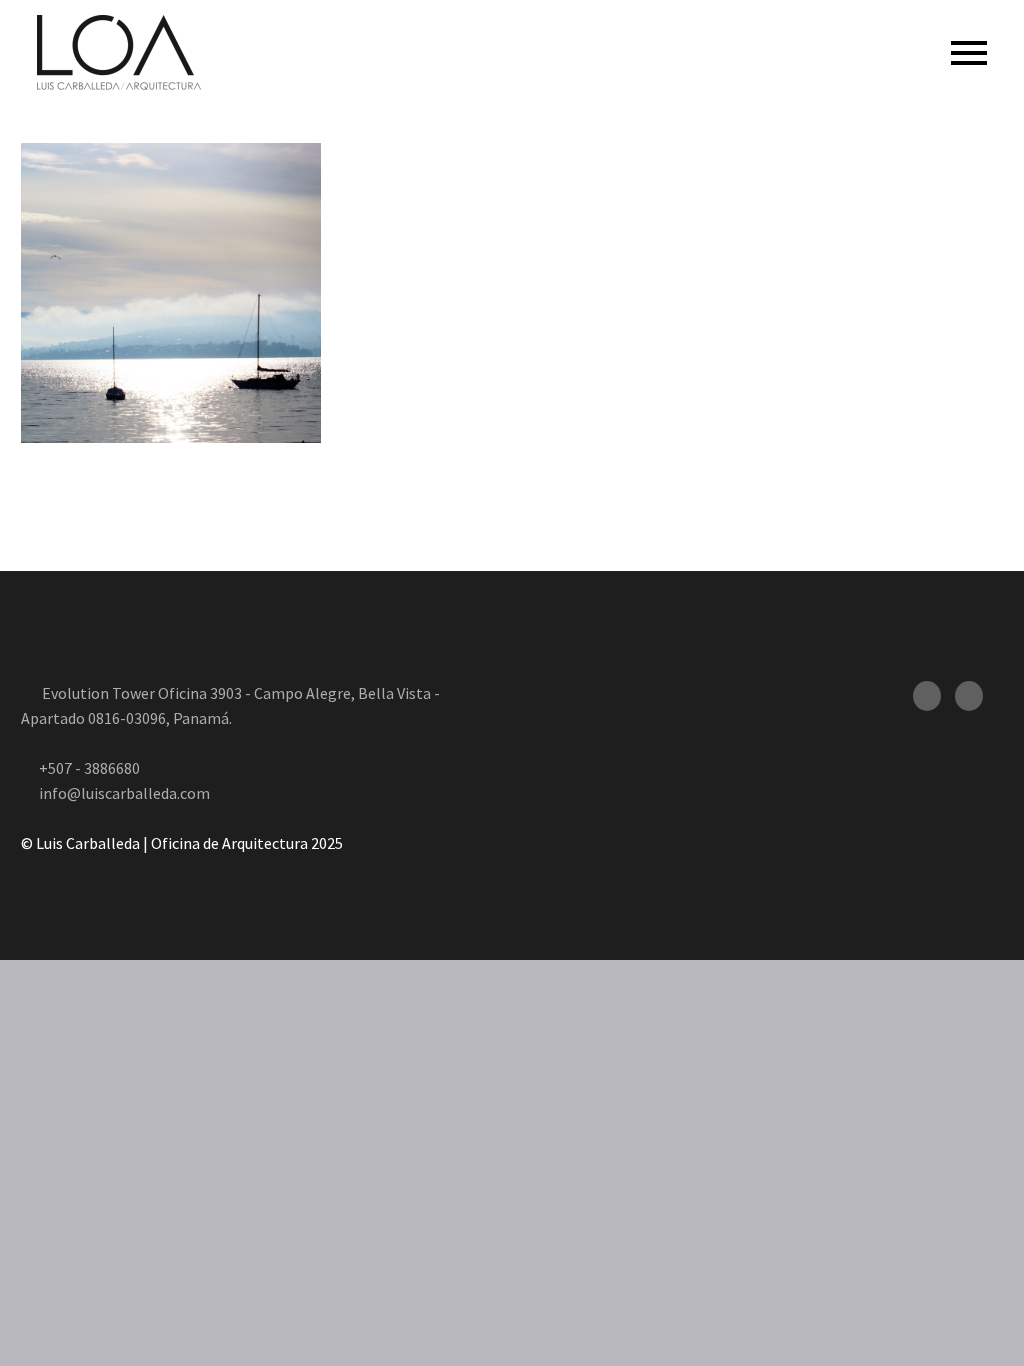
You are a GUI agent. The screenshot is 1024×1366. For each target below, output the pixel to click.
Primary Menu (969, 53)
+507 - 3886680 (89, 768)
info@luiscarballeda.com (124, 793)
